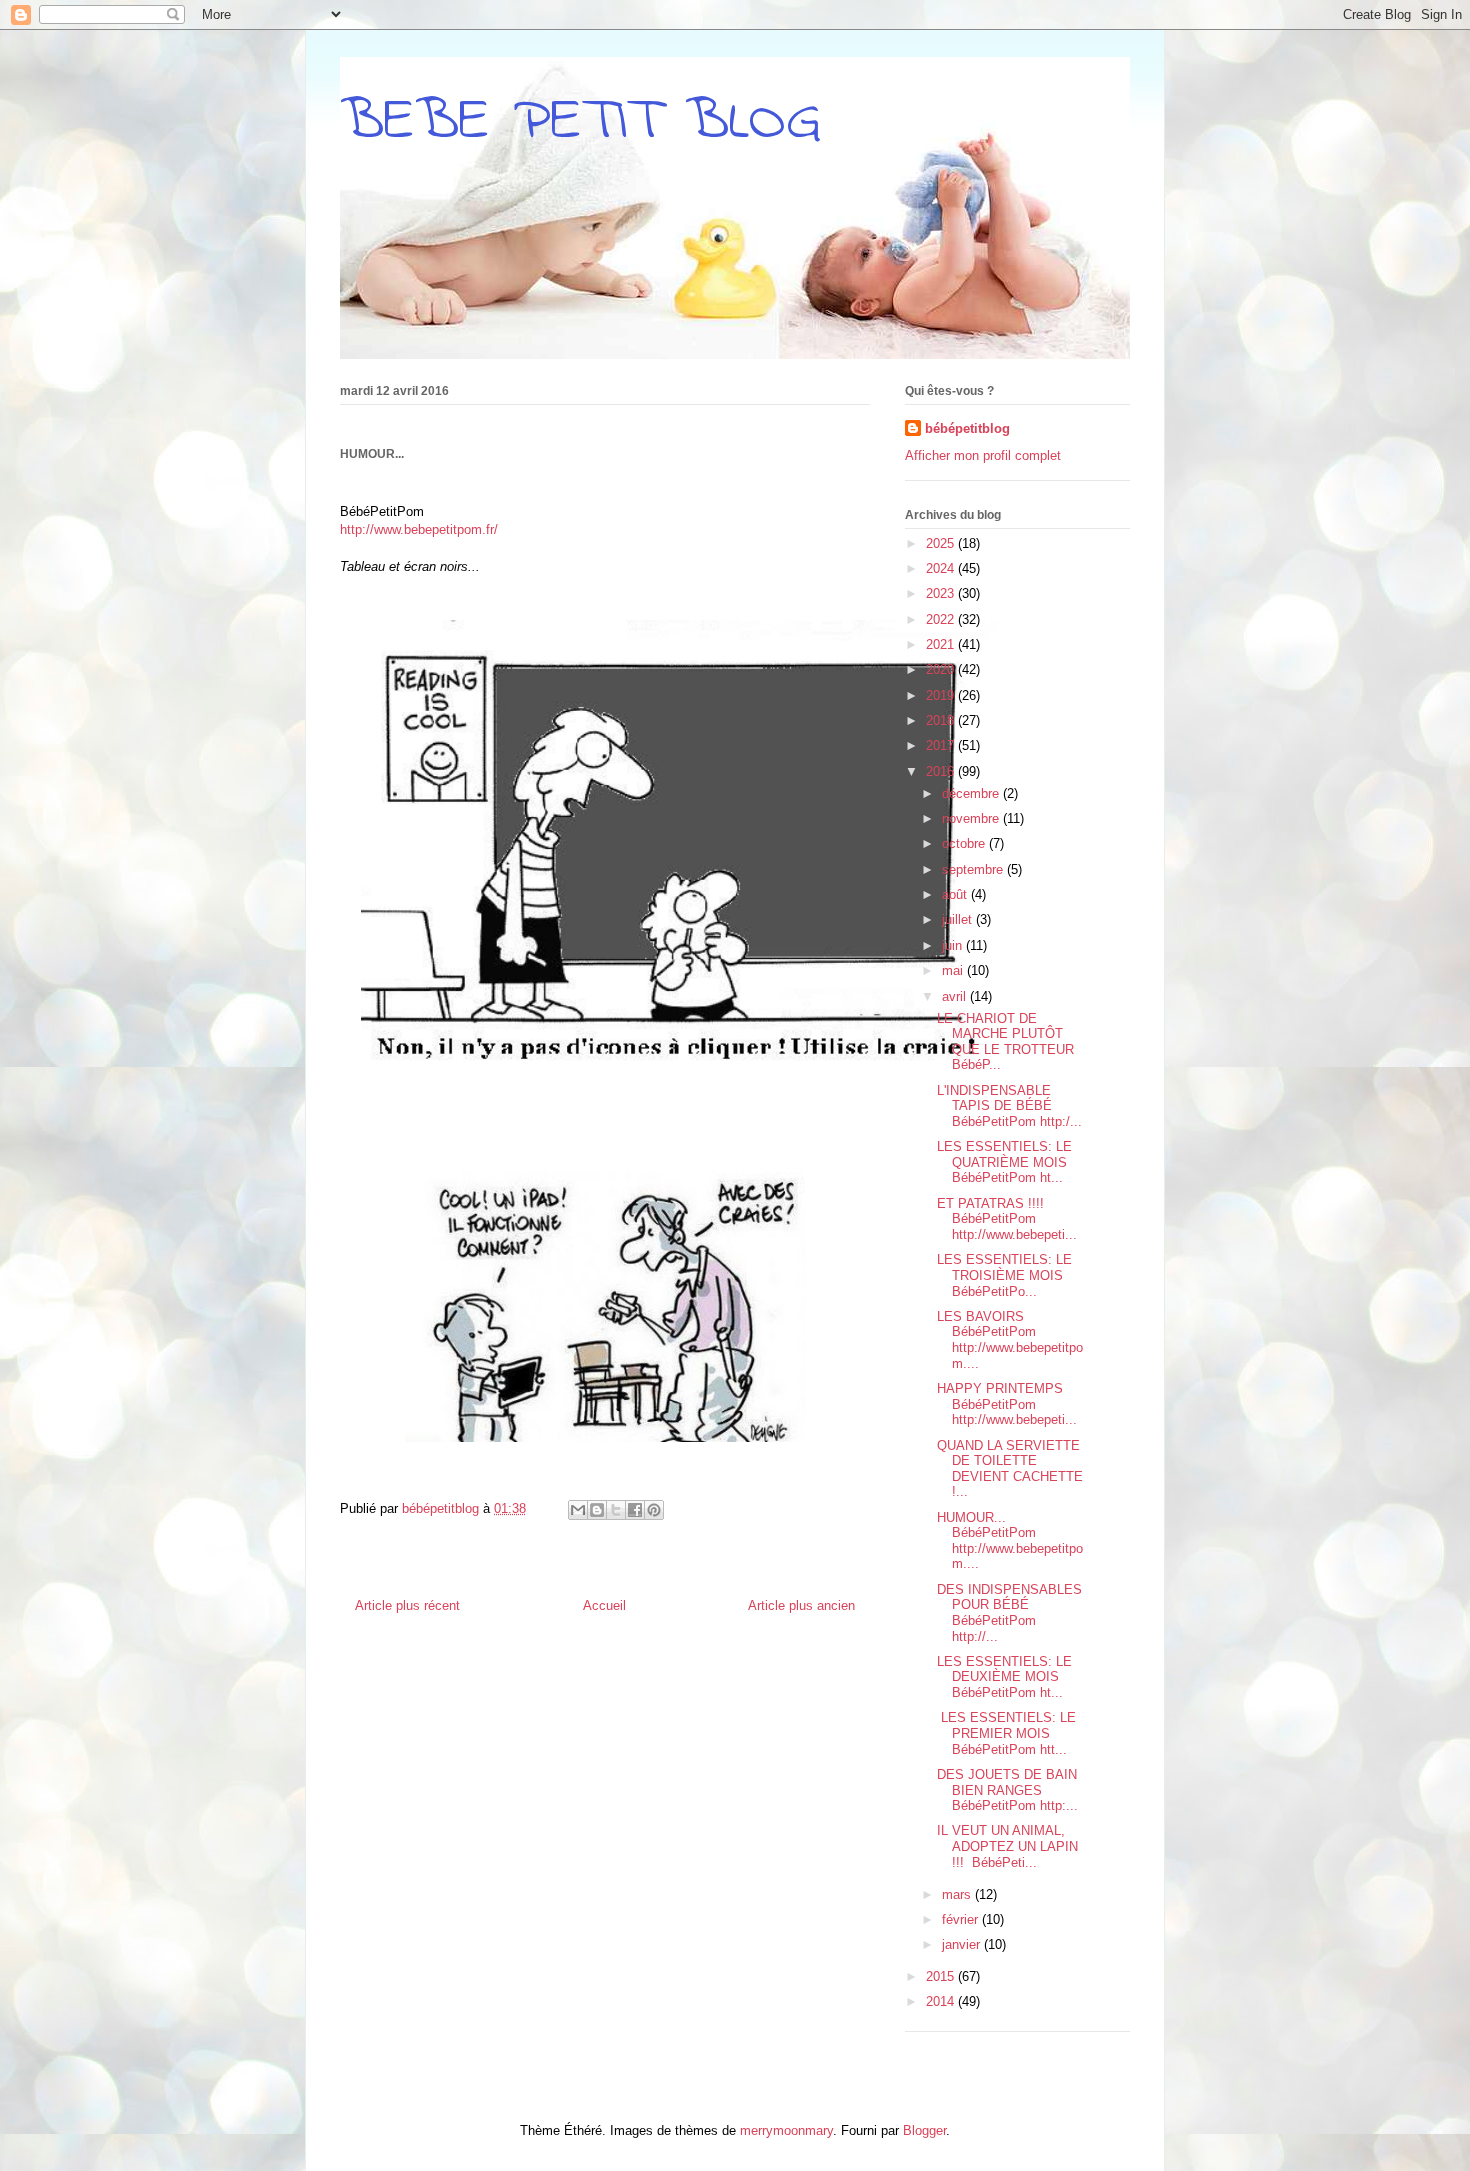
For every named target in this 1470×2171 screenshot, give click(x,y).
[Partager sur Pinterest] (654, 1510)
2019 (942, 695)
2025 (942, 543)
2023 (942, 593)
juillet (959, 919)
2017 (942, 745)
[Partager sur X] (616, 1510)
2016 (942, 771)
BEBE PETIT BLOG (580, 122)
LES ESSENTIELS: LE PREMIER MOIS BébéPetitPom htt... (1006, 1733)
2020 (942, 669)
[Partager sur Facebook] (635, 1510)
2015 (942, 1976)
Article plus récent (407, 1605)
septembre (974, 869)
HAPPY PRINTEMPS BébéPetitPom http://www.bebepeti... (1007, 1404)
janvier (963, 1944)
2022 (942, 619)
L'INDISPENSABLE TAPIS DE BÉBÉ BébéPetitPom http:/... (1009, 1106)
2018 (942, 720)
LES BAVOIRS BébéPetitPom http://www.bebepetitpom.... (1010, 1340)
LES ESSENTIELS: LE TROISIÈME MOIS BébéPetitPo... (1004, 1275)
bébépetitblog (967, 428)
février (962, 1919)
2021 (942, 644)
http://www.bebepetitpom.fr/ (419, 529)
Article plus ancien (801, 1605)
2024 (942, 568)
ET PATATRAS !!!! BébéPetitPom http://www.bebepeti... (1007, 1219)
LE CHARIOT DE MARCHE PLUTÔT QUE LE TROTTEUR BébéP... (1005, 1042)
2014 (942, 2001)
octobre (965, 843)
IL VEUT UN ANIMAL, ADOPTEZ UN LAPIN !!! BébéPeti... (1007, 1846)
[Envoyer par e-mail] (578, 1510)
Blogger (924, 2130)
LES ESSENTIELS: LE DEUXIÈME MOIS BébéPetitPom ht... (1004, 1677)
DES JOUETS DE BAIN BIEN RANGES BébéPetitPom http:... (1007, 1790)
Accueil (604, 1605)
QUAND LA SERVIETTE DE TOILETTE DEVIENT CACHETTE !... (1010, 1469)
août (956, 894)
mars (958, 1894)
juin (954, 945)
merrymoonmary (786, 2130)
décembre (972, 793)
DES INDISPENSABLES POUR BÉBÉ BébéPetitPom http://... (1009, 1613)
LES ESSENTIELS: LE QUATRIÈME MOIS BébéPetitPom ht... (1004, 1162)
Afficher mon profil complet (983, 455)
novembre (972, 818)
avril (956, 996)
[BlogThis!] (597, 1510)
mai (954, 970)
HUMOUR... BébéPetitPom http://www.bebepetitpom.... (1010, 1541)
